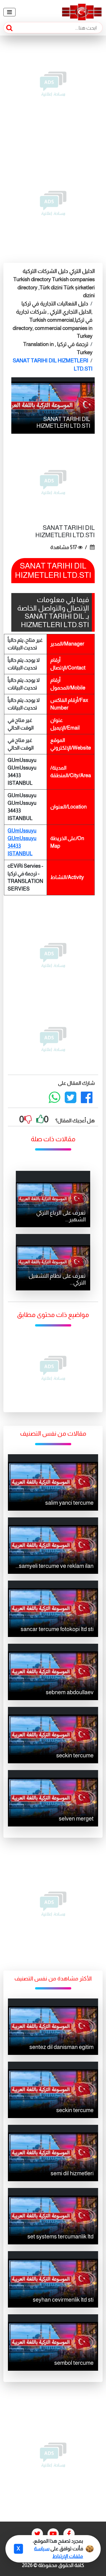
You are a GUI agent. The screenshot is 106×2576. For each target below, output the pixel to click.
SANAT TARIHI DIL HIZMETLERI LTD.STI (53, 365)
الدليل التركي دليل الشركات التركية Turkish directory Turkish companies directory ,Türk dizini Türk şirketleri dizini (54, 283)
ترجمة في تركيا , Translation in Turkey (58, 348)
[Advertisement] (53, 84)
